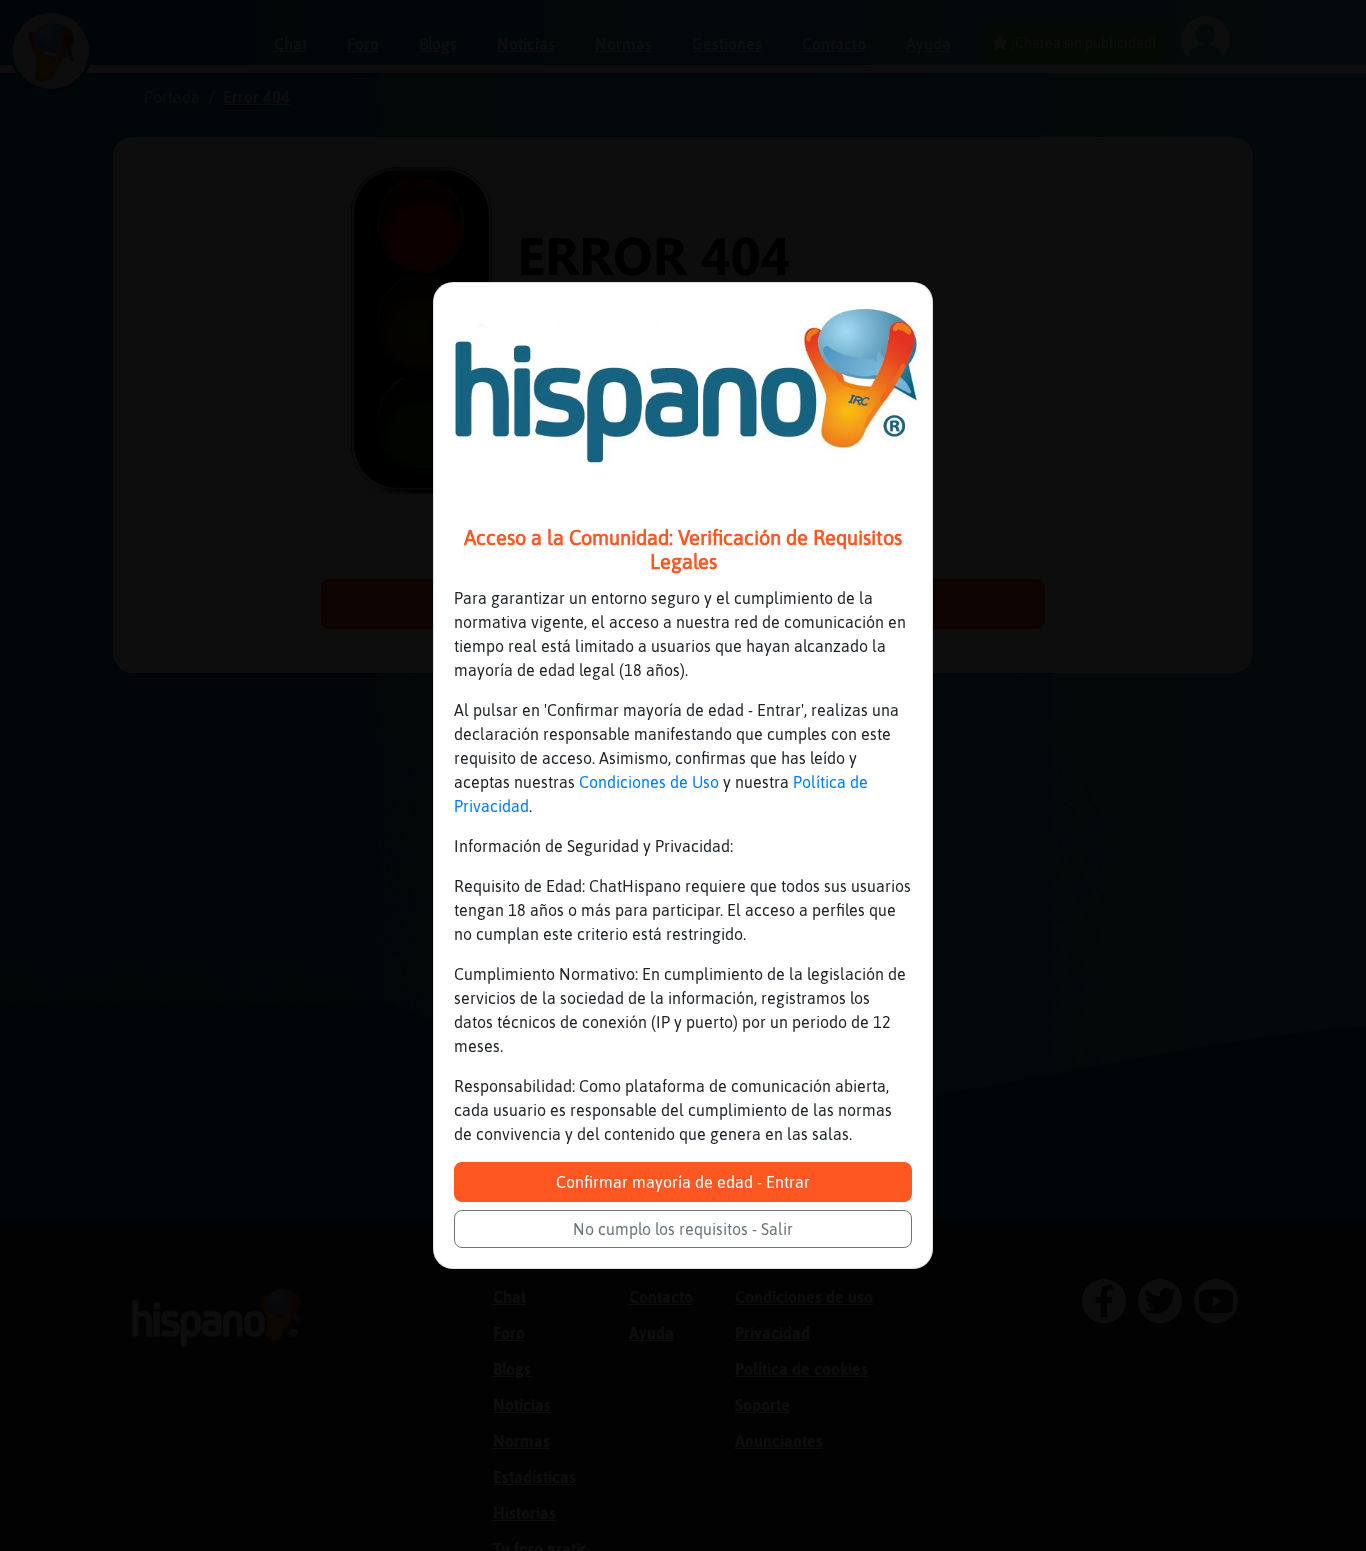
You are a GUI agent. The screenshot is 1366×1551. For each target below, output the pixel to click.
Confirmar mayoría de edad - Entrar (683, 1182)
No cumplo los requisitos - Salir (683, 1229)
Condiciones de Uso (649, 782)
